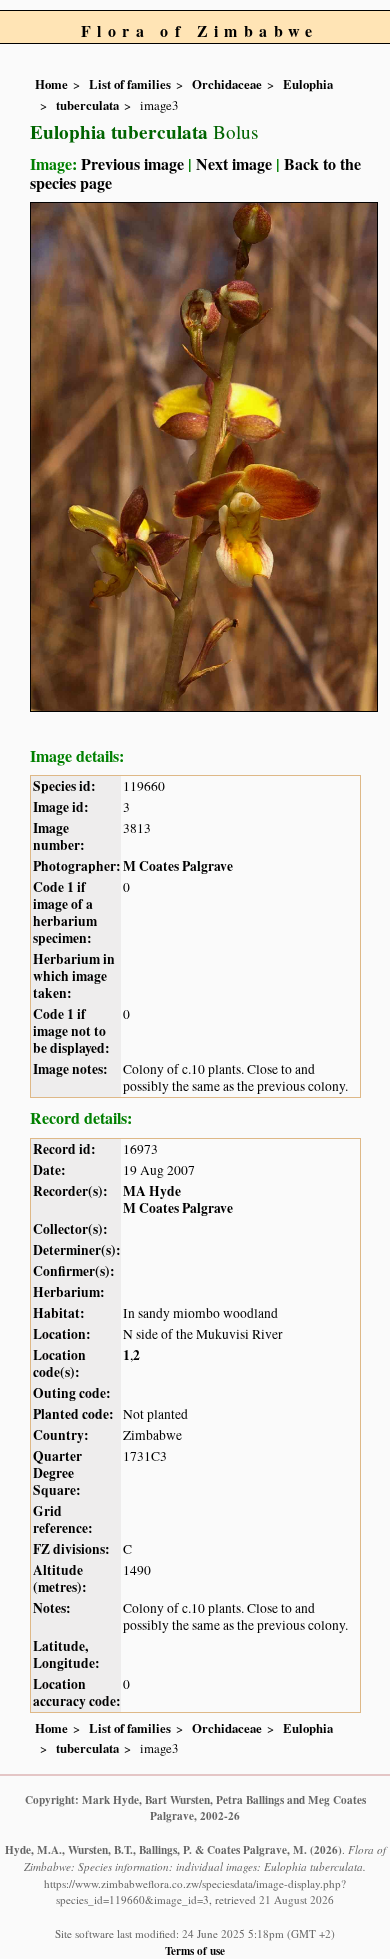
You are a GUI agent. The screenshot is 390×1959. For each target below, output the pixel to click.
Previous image (132, 163)
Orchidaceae (227, 84)
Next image (234, 163)
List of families (130, 84)
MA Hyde (152, 1191)
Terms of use (195, 1950)
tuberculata (87, 105)
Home (51, 84)
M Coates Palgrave (178, 866)
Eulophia (308, 84)
